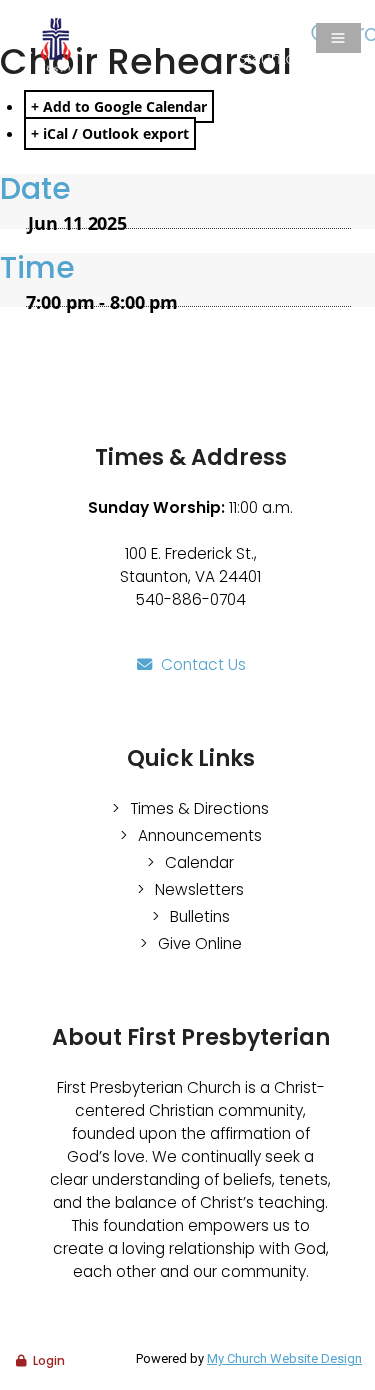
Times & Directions (199, 808)
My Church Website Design (284, 1358)
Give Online (200, 943)
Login (49, 1360)
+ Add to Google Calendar (119, 106)
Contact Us (203, 664)
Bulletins (200, 916)
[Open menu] (338, 38)
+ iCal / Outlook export (110, 133)
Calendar (199, 862)
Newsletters (199, 889)
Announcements (200, 835)
